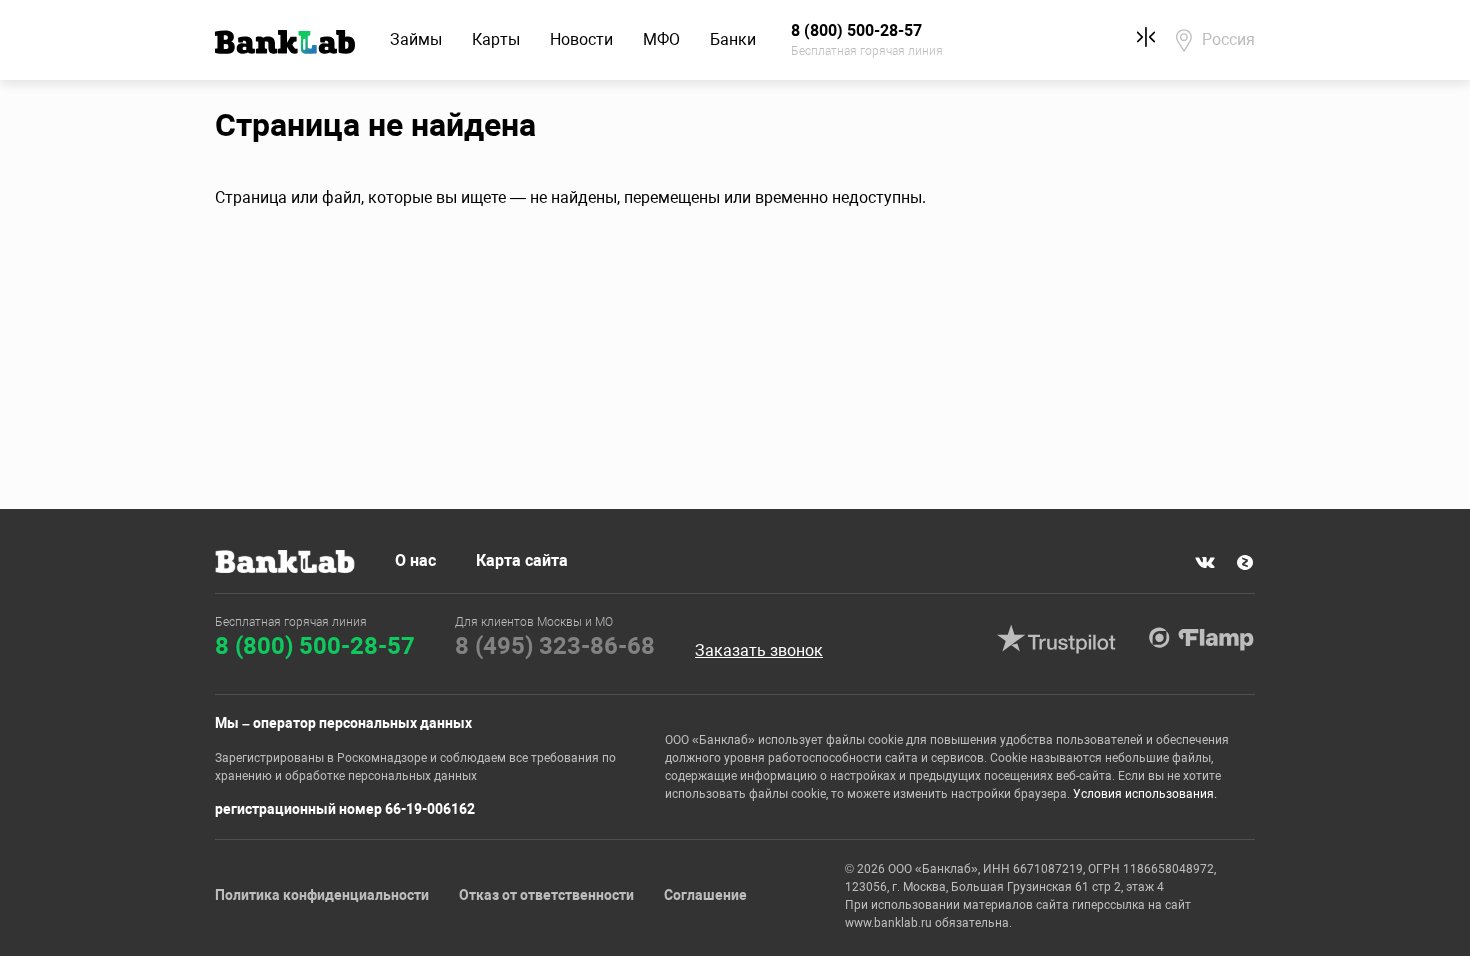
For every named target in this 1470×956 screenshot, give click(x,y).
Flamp (1201, 639)
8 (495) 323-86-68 (555, 646)
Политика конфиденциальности (322, 895)
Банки (733, 39)
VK (1205, 563)
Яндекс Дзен (1245, 563)
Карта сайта (522, 560)
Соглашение (705, 895)
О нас (415, 560)
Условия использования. (1145, 794)
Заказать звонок (759, 651)
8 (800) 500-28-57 (315, 646)
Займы (416, 39)
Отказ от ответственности (546, 895)
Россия (1228, 39)
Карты (496, 39)
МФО (661, 39)
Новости (581, 39)
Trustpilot (1056, 639)
